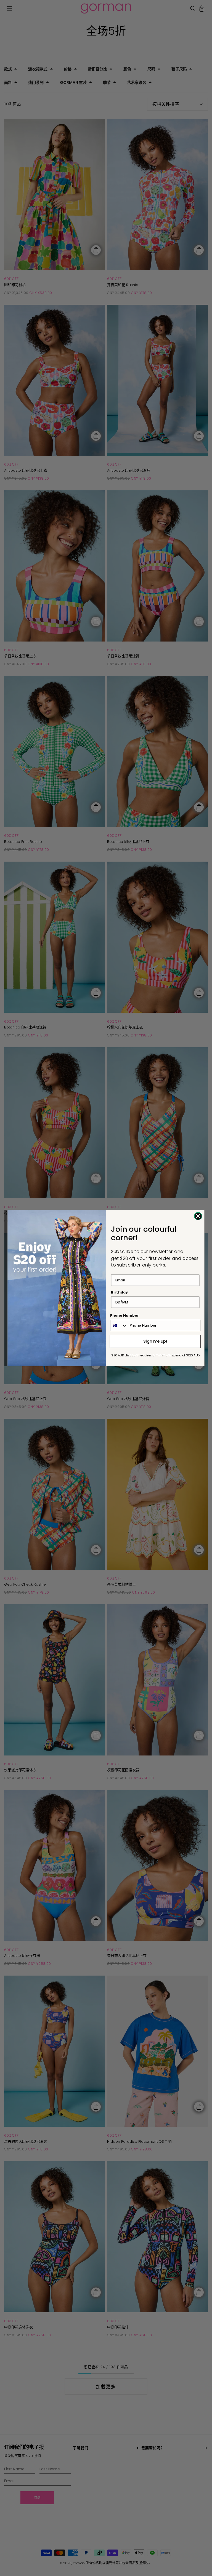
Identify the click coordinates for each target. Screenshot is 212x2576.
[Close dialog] (198, 1216)
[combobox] (119, 1325)
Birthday (119, 1292)
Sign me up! (155, 1341)
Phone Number (125, 1316)
